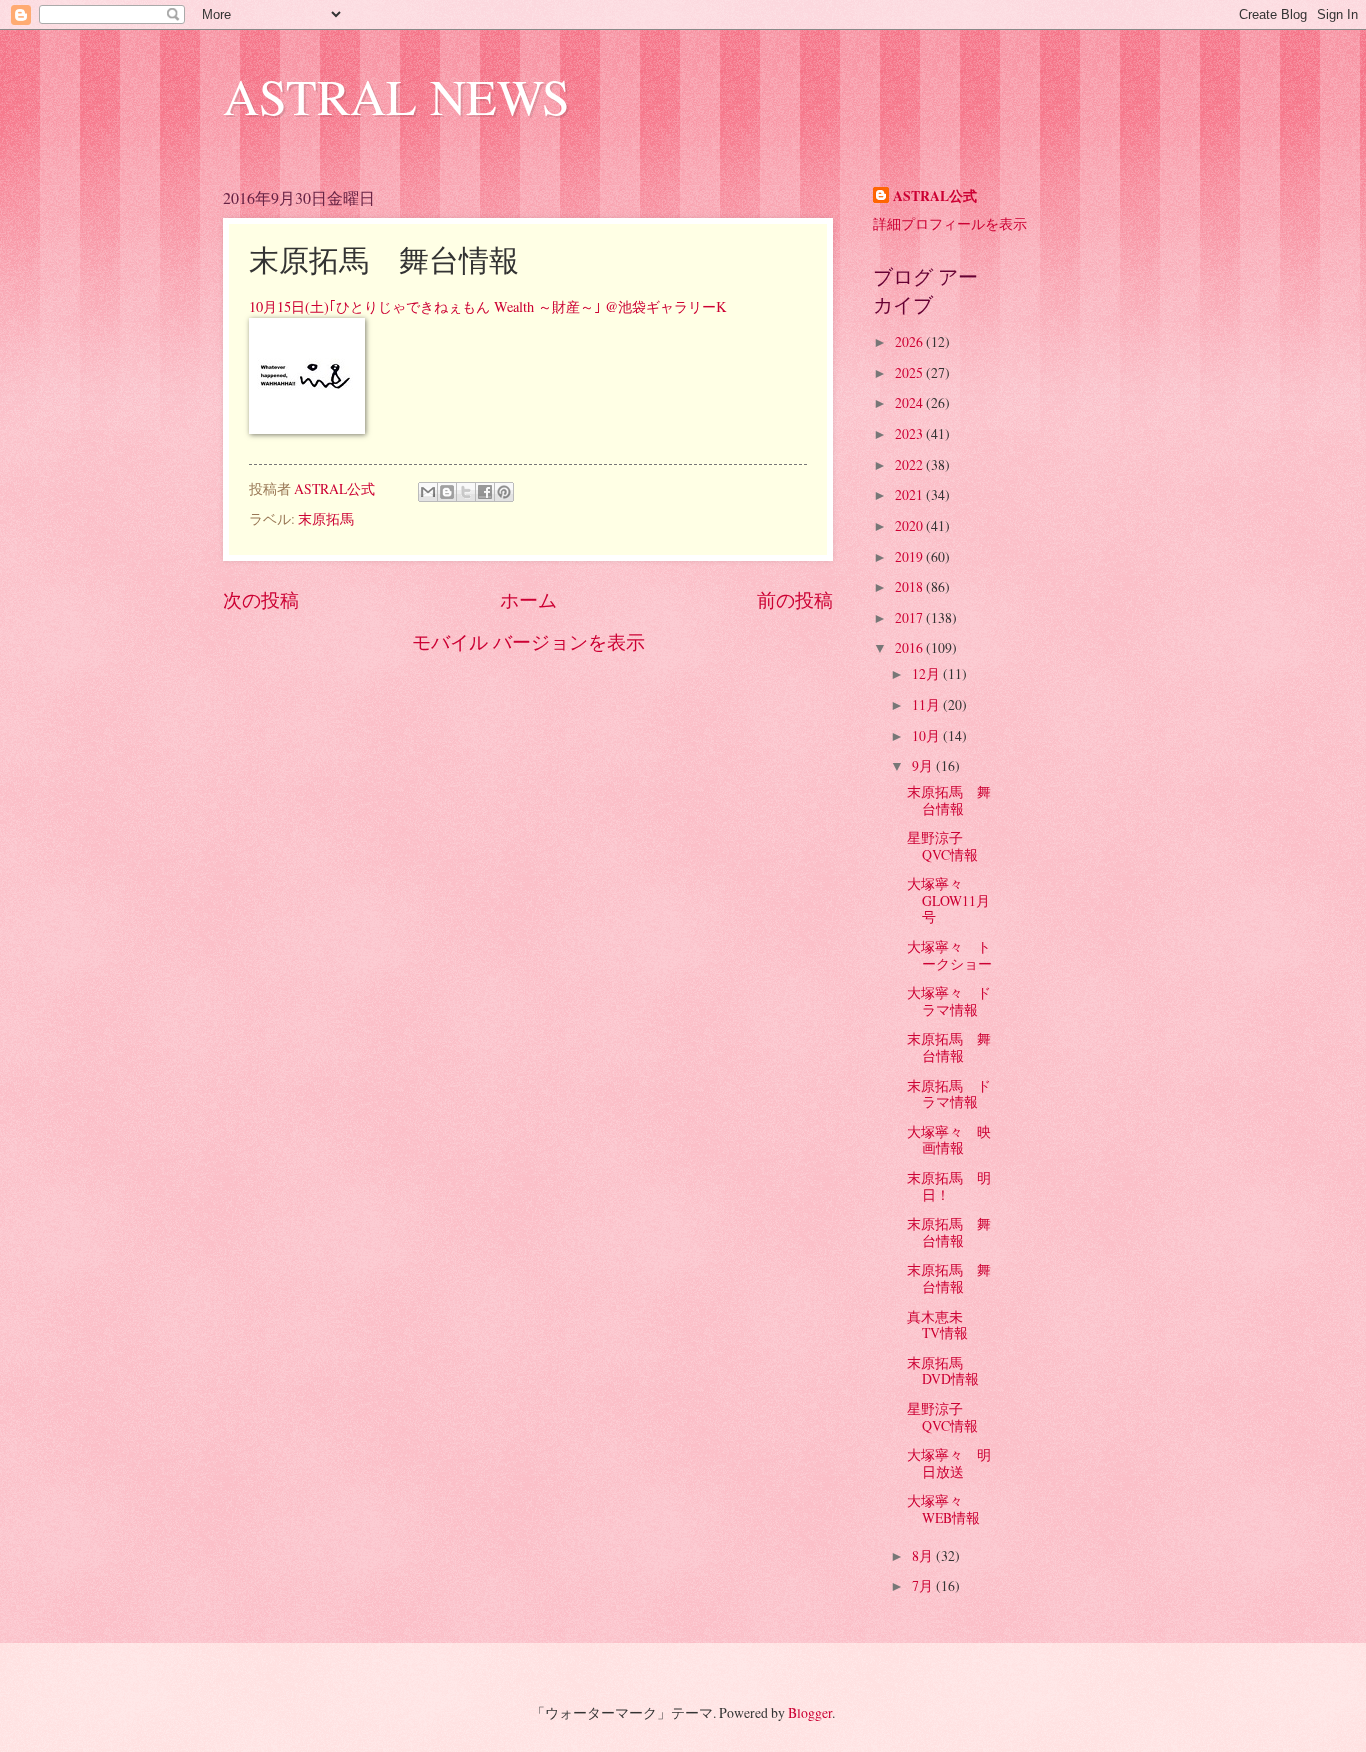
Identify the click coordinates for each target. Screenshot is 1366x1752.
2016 (910, 647)
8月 (924, 1555)
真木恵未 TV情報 (942, 1325)
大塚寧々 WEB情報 (943, 1509)
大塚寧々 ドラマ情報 (949, 1001)
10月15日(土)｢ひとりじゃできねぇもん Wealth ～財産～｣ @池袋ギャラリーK (487, 306)
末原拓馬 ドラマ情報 (949, 1094)
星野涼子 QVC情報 (942, 846)
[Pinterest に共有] (504, 492)
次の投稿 (261, 599)
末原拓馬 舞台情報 (949, 800)
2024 (910, 402)
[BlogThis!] (447, 492)
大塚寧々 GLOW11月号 (948, 900)
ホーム (528, 599)
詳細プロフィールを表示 (950, 223)
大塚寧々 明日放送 (949, 1463)
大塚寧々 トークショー (949, 955)
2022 (910, 464)
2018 (910, 586)
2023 (910, 433)
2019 (910, 556)
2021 (910, 494)
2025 (910, 372)
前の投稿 (795, 599)
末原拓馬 (326, 518)
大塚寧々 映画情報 (949, 1140)
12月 (927, 673)
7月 (924, 1585)
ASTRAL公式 (935, 196)
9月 (924, 765)
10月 (927, 735)
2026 (910, 341)
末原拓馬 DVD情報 (943, 1371)
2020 (910, 525)
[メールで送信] (428, 492)
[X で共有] (466, 492)
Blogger (810, 1712)
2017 (910, 617)
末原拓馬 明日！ (949, 1186)
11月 (927, 704)
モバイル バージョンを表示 (528, 641)
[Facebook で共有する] (485, 492)
